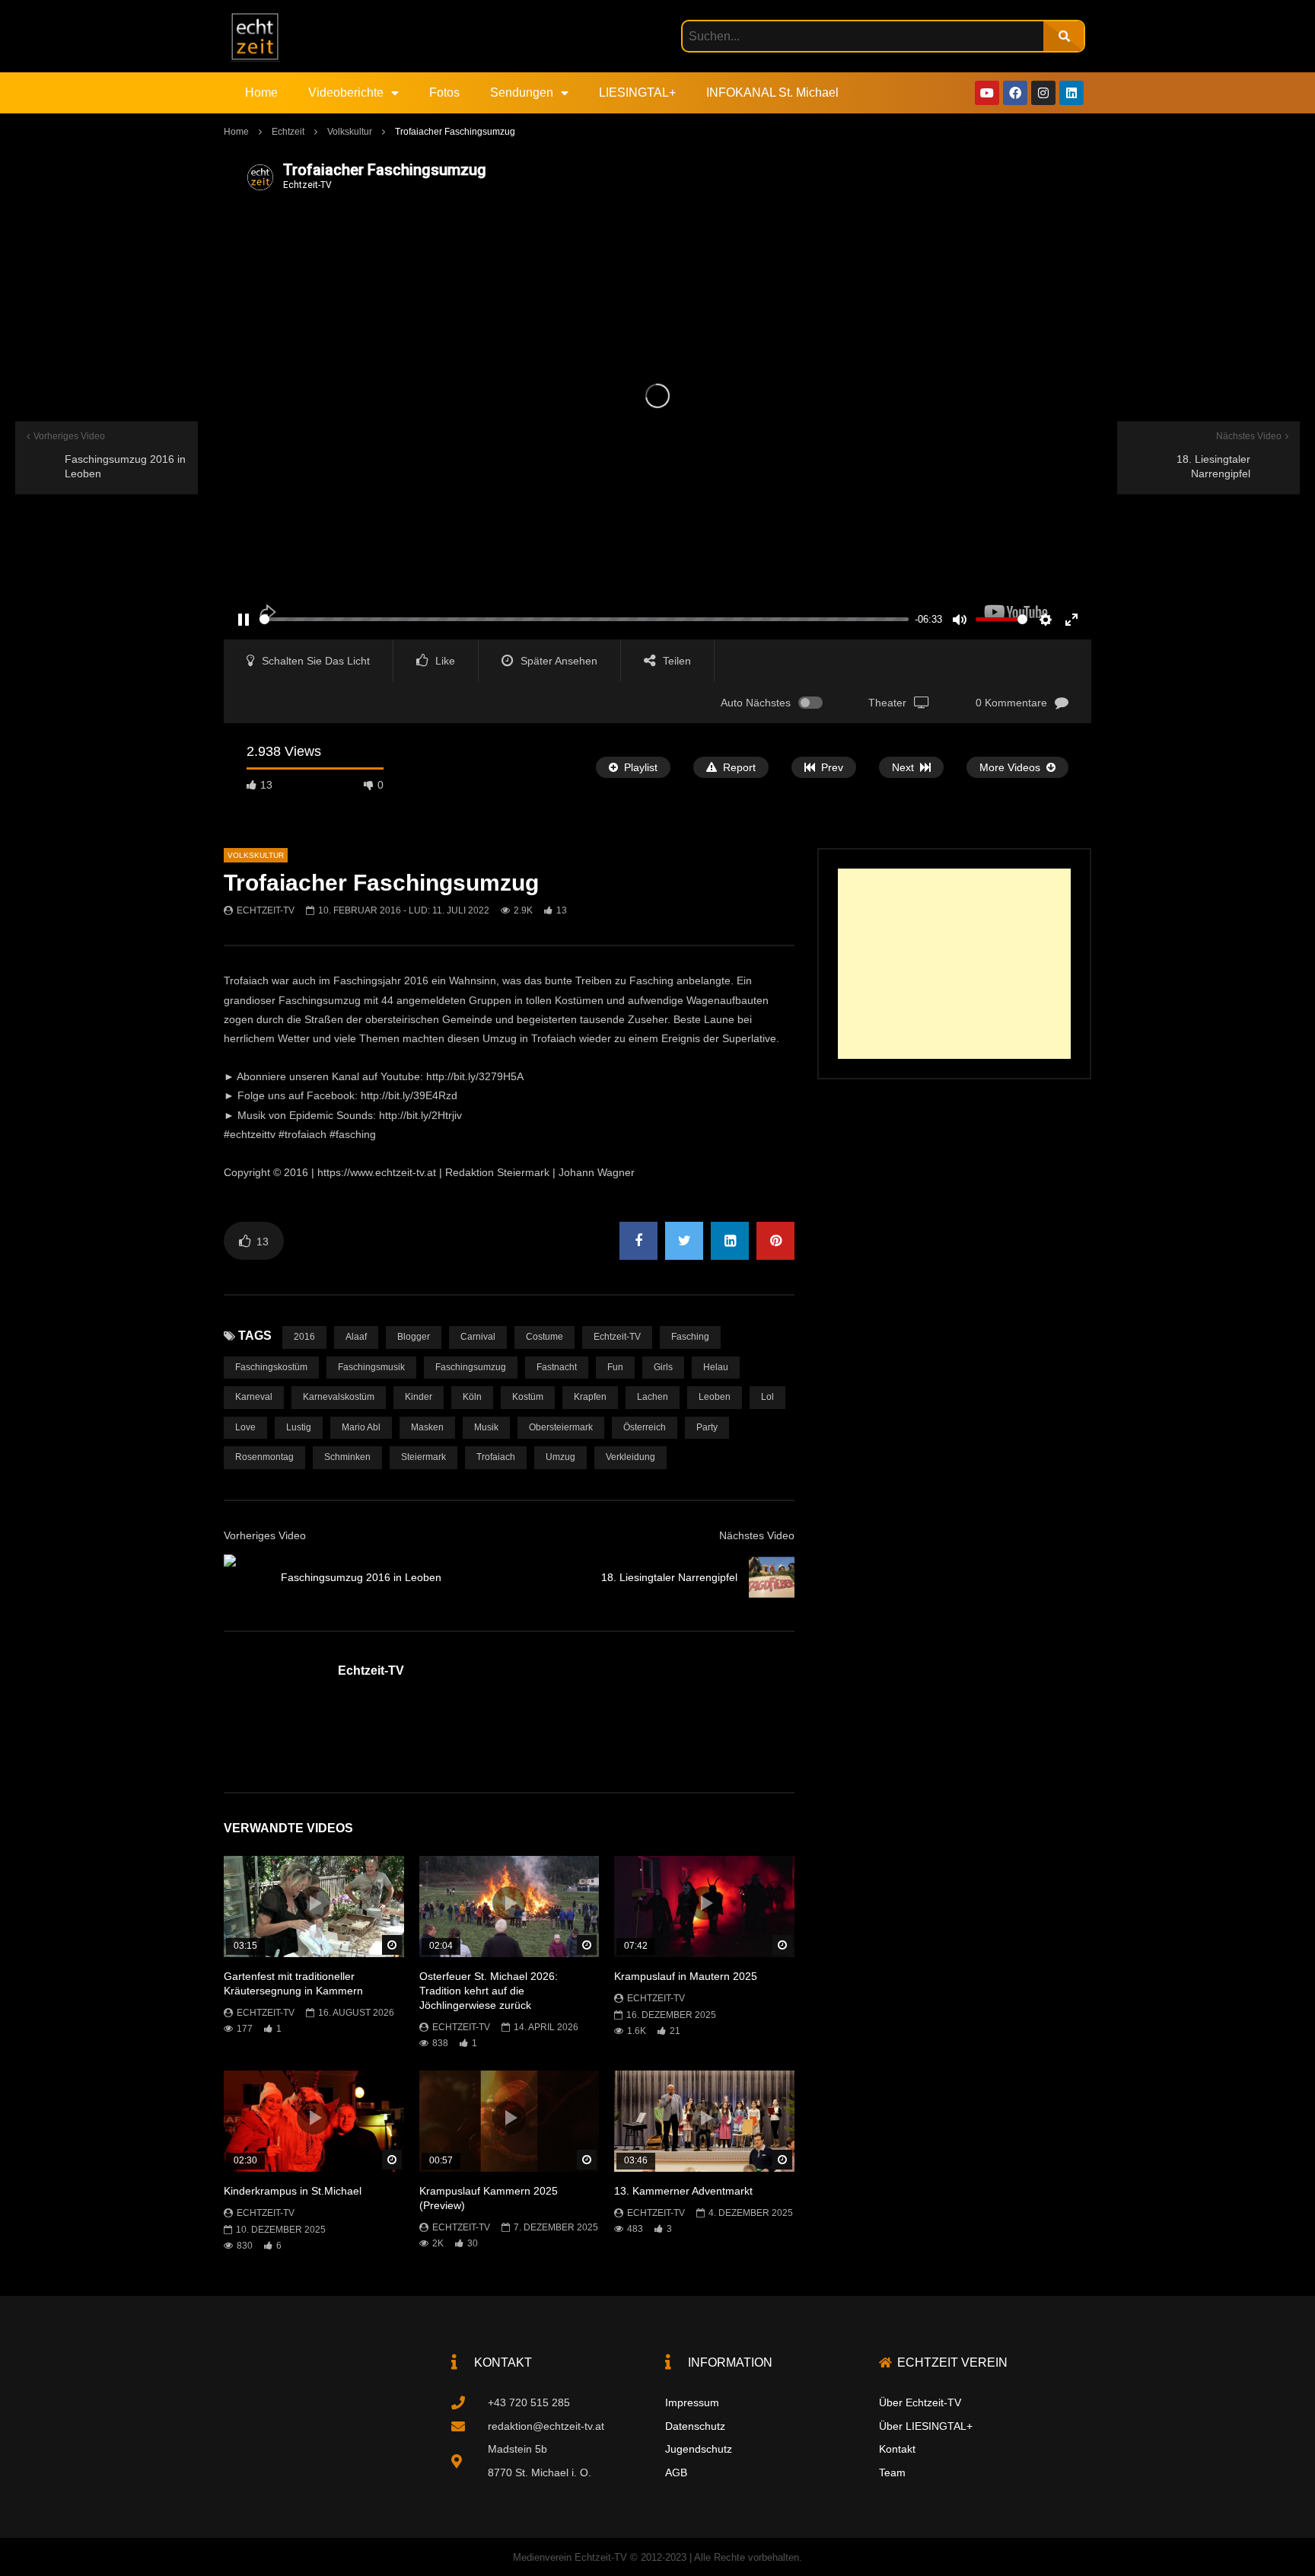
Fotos (444, 92)
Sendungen (522, 92)
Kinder (419, 1397)
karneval (254, 1397)
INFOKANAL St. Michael (772, 92)
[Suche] (1063, 36)
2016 (304, 1337)
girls (663, 1367)
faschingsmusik (371, 1367)
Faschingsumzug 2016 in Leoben (361, 1577)
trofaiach (496, 1457)
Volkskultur (350, 132)
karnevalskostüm (339, 1397)
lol (767, 1397)
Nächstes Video (757, 1535)
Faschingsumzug (471, 1367)
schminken (347, 1457)
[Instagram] (1043, 93)
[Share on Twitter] (684, 1241)
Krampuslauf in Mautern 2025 (686, 1976)
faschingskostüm (271, 1367)
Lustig (299, 1427)
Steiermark (423, 1457)
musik (486, 1427)
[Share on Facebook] (638, 1241)
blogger (414, 1337)
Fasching (690, 1337)
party (707, 1427)
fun (615, 1367)
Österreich (645, 1427)
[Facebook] (1015, 93)
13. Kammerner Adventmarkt (683, 2191)
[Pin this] (775, 1241)
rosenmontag (264, 1457)
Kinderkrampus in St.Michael (293, 2191)
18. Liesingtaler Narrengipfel (669, 1577)
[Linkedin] (1071, 93)
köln (472, 1397)
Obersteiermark (561, 1427)
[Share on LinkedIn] (730, 1241)
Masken (427, 1427)
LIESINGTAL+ (637, 92)
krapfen (590, 1397)
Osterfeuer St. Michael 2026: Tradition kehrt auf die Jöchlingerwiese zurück (489, 1991)
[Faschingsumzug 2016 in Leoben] (247, 1577)
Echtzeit (288, 132)
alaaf (356, 1337)
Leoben (715, 1397)
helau (716, 1367)
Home (261, 92)
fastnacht (557, 1367)
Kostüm (528, 1397)
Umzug (560, 1457)
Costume (544, 1337)
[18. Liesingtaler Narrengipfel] (772, 1577)
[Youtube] (987, 93)
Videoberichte (346, 92)
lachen (653, 1397)
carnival (478, 1337)
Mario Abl (361, 1427)
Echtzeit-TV (266, 910)
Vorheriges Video (265, 1535)
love (245, 1427)
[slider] (584, 619)
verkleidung (630, 1457)
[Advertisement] (954, 964)
